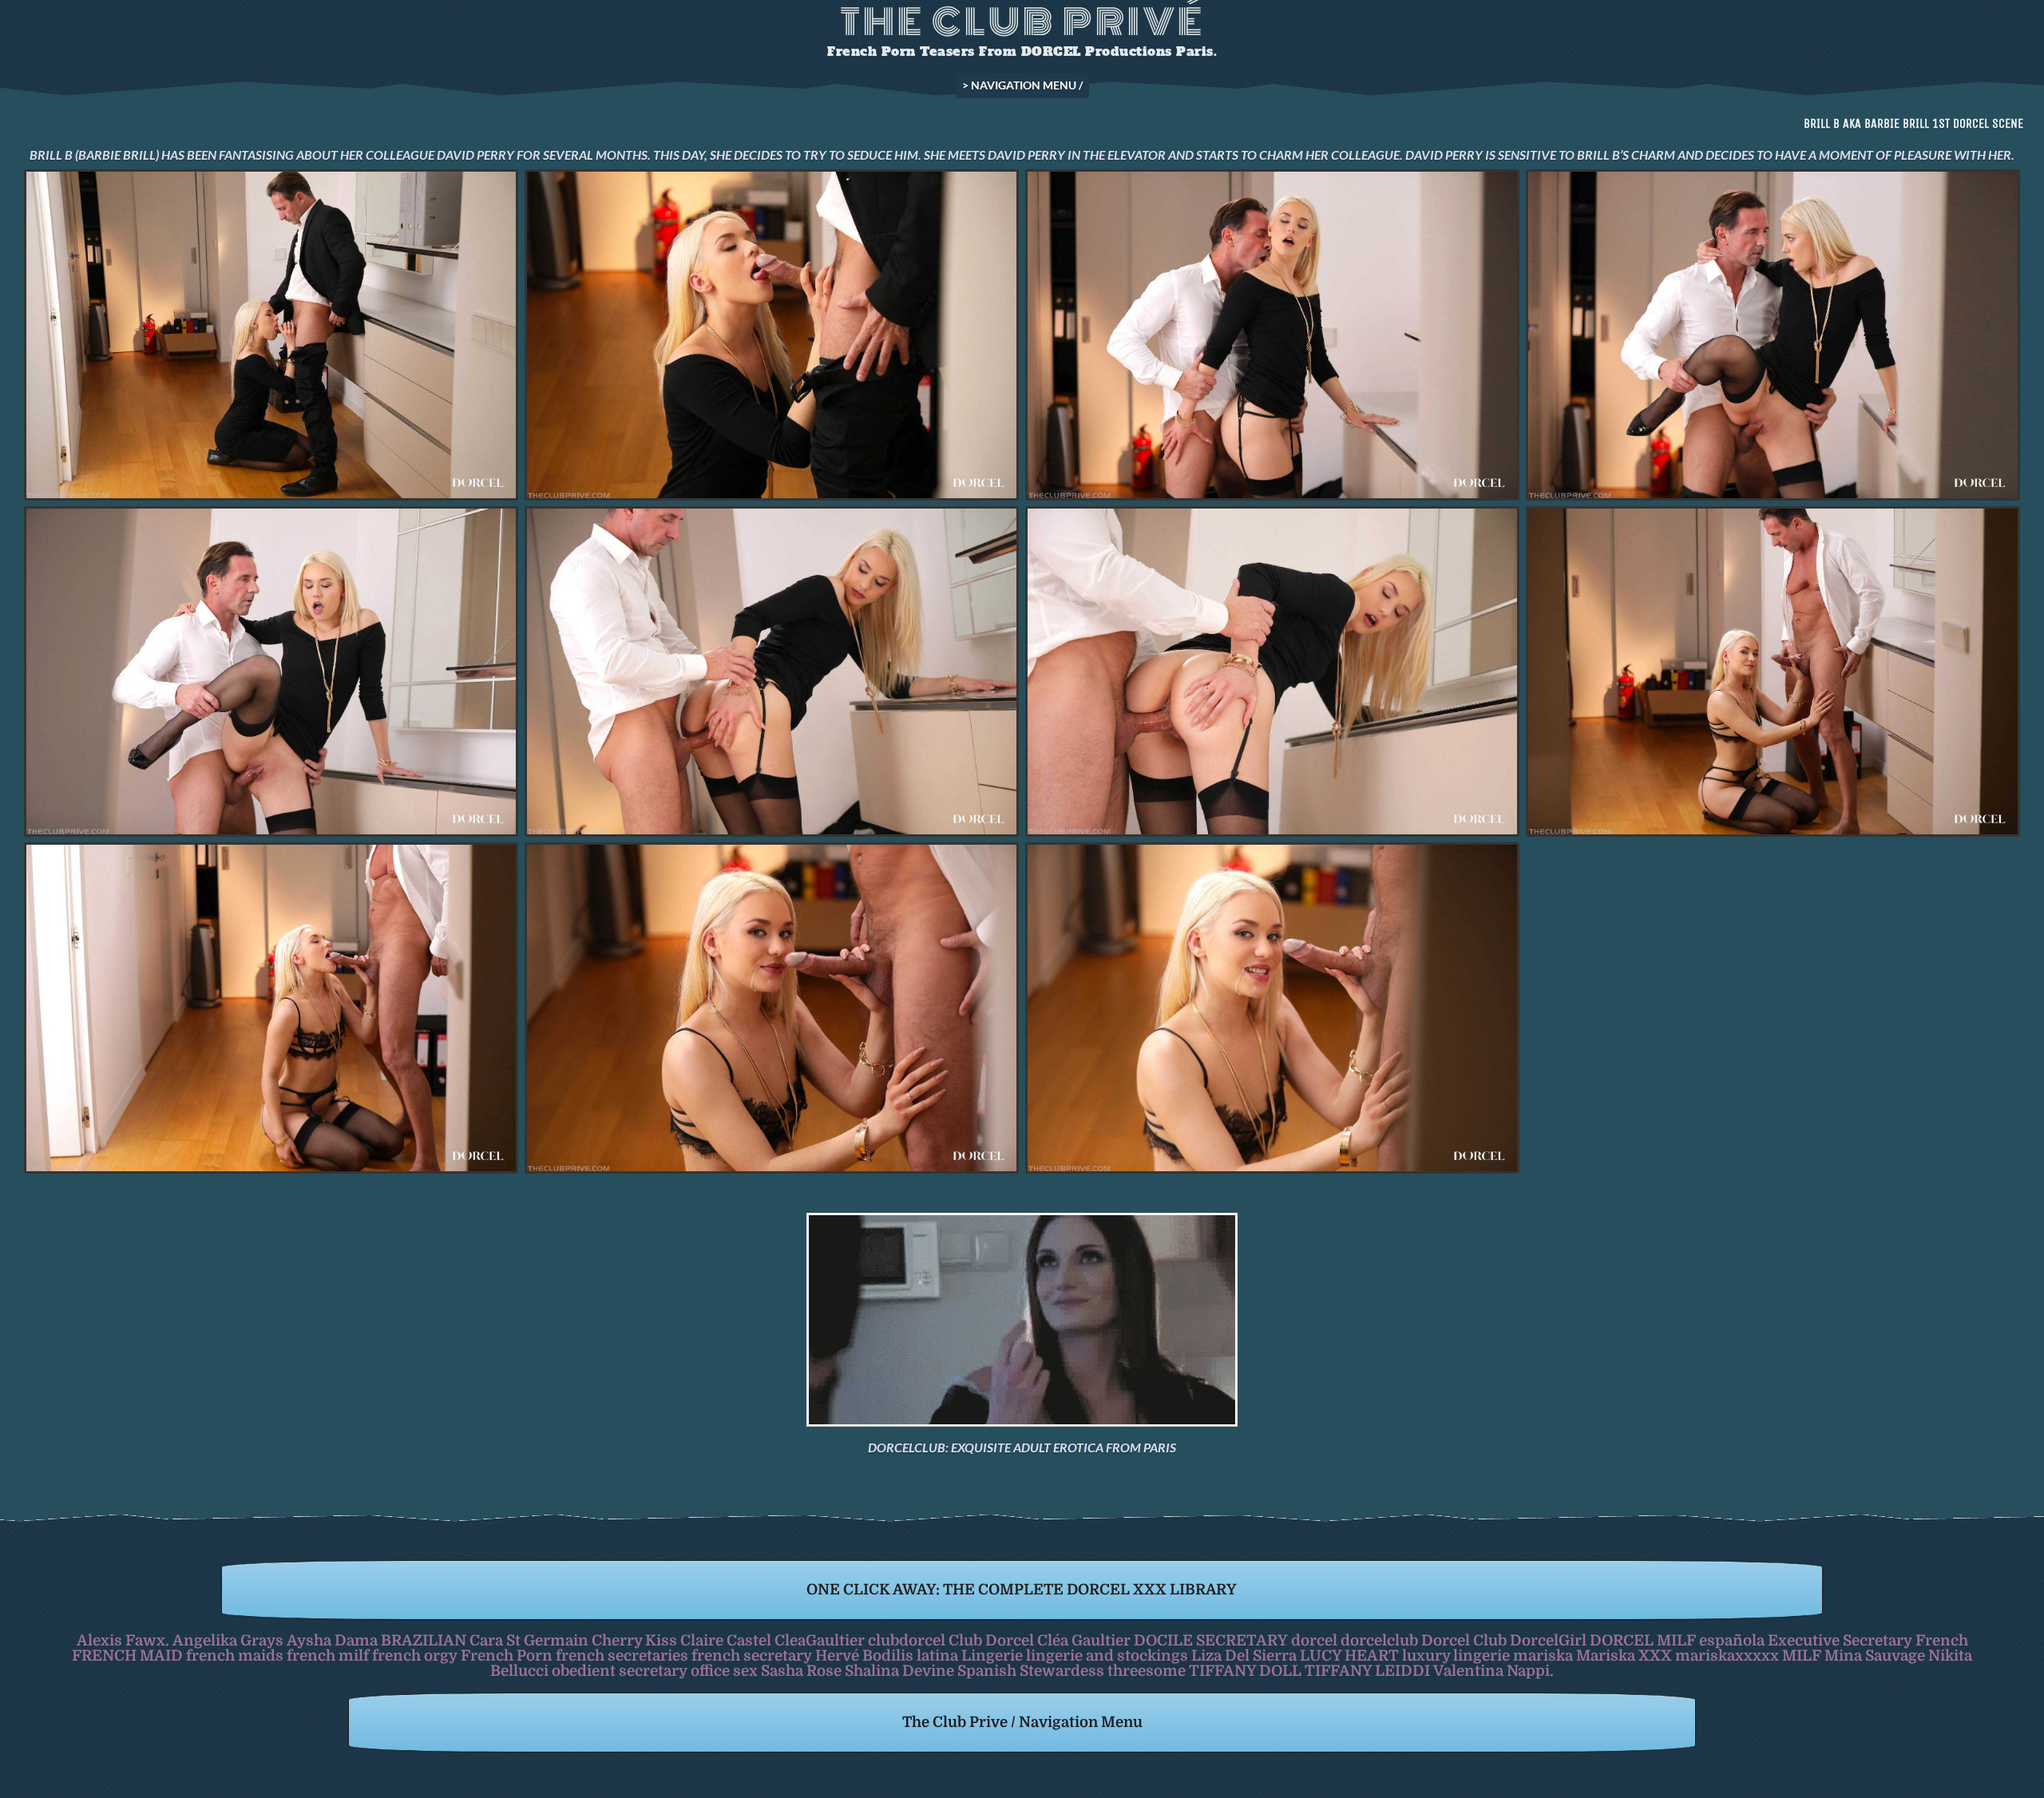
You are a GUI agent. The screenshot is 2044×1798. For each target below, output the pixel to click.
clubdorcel (907, 1640)
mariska (1543, 1655)
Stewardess (1062, 1671)
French (1942, 1640)
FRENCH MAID (127, 1655)
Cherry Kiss (634, 1640)
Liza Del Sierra (1244, 1655)
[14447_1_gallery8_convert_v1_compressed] (271, 672)
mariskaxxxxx (1727, 1655)
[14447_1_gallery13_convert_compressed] (1272, 1008)
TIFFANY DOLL (1245, 1671)
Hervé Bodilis (864, 1655)
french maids (235, 1655)
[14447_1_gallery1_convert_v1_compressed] (271, 335)
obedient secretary (620, 1671)
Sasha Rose (801, 1671)
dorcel (1314, 1640)
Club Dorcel (991, 1640)
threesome (1147, 1671)
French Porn (507, 1655)
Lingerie (992, 1655)
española (1732, 1640)
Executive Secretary (1840, 1640)
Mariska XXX (1624, 1655)
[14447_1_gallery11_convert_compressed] (271, 1008)
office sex (724, 1671)
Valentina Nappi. (1493, 1671)
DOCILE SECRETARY (1211, 1640)
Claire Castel (726, 1640)
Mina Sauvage (1875, 1655)
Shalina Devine (899, 1671)
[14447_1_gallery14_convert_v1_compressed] (772, 1008)
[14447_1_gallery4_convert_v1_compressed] (772, 672)
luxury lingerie (1456, 1655)
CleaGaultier (820, 1640)
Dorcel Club (1464, 1640)
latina (937, 1655)
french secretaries (622, 1655)
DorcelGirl (1548, 1640)
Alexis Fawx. (123, 1640)
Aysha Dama (332, 1640)
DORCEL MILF (1643, 1640)
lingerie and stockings (1107, 1655)
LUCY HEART (1349, 1655)
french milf (328, 1655)
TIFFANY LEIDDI (1367, 1671)
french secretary (752, 1655)
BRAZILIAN (424, 1640)
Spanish (987, 1671)
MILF (1802, 1655)
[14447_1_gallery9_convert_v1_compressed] (1773, 672)
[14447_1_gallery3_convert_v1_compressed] (1272, 335)
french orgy (415, 1655)
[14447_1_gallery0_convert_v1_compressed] (772, 335)
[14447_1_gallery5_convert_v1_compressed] (1272, 672)
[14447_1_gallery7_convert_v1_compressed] (1773, 335)
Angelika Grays (228, 1640)
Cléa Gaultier (1084, 1640)
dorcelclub (1379, 1640)
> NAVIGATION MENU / (1022, 85)
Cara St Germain (529, 1640)
